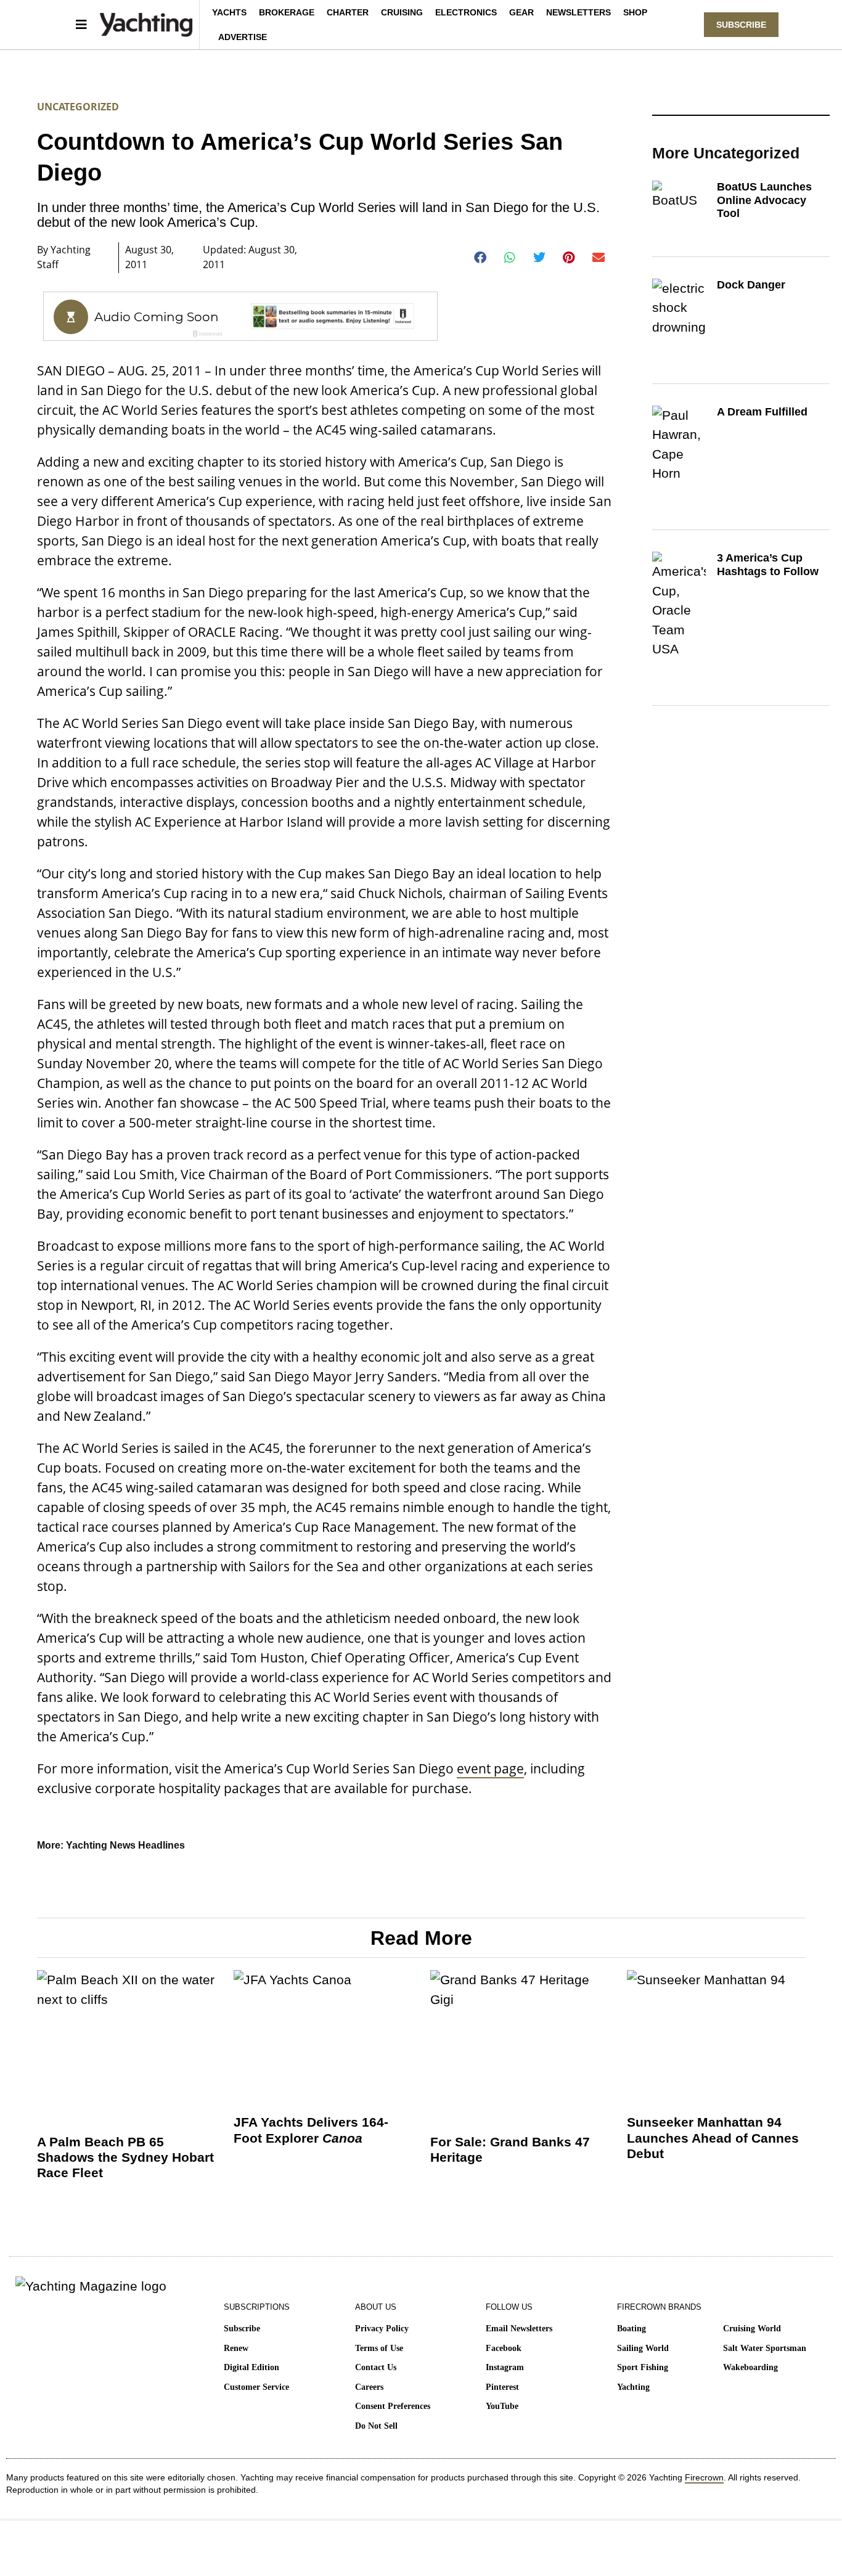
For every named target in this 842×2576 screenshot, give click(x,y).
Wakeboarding (750, 2367)
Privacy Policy (382, 2329)
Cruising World (752, 2329)
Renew (236, 2348)
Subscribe (242, 2329)
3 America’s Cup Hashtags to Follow (768, 565)
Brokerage (287, 12)
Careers (369, 2387)
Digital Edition (251, 2367)
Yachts (229, 12)
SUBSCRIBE (741, 25)
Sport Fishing (643, 2367)
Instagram (505, 2367)
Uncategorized (78, 107)
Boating (631, 2329)
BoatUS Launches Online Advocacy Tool (764, 200)
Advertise (243, 37)
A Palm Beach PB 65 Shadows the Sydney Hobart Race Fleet (125, 2157)
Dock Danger (751, 285)
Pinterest (502, 2387)
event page (490, 1768)
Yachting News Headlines (125, 1845)
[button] (480, 258)
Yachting (633, 2387)
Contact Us (376, 2367)
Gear (521, 12)
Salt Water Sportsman (765, 2348)
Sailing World (643, 2348)
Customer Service (256, 2387)
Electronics (466, 12)
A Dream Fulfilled (762, 412)
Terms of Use (379, 2348)
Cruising (402, 12)
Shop (635, 12)
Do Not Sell (376, 2426)
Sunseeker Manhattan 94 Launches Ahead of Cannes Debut (713, 2137)
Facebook (504, 2348)
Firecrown (704, 2477)
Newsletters (578, 12)
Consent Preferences (393, 2406)
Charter (348, 12)
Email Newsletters (519, 2329)
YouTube (502, 2406)
